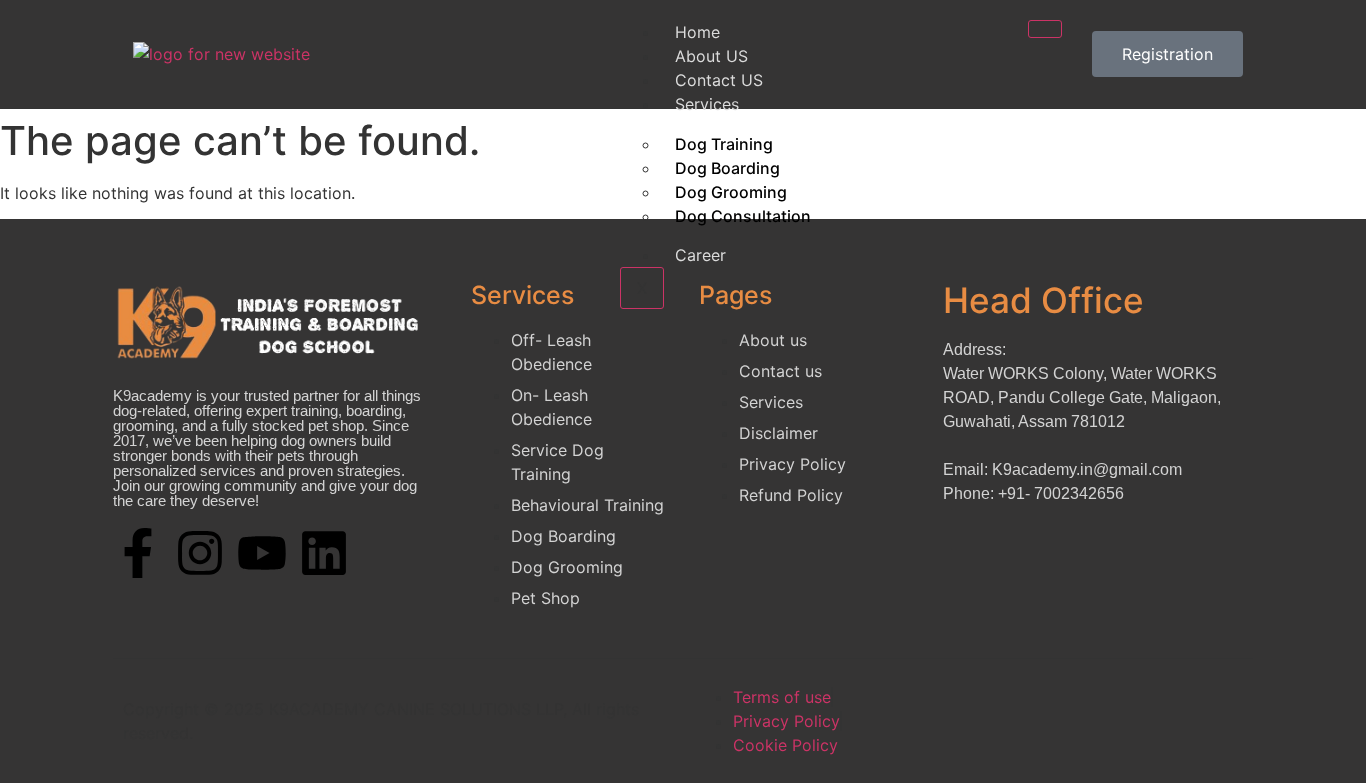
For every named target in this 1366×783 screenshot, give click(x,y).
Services (707, 104)
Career (700, 255)
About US (711, 56)
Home (697, 32)
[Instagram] (200, 553)
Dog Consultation (743, 216)
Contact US (719, 80)
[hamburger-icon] (1045, 29)
